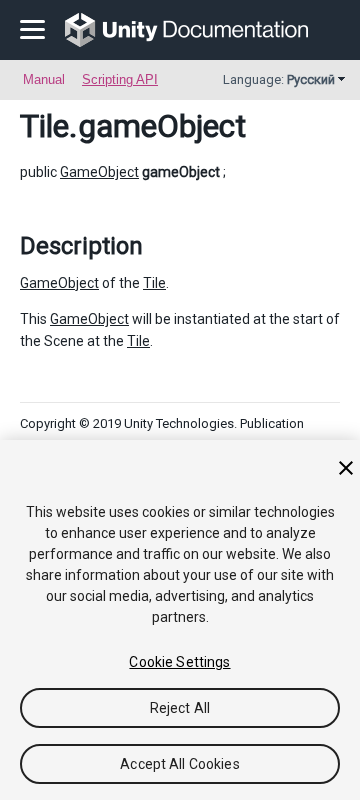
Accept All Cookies (180, 764)
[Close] (346, 468)
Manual (44, 79)
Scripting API (120, 79)
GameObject (99, 172)
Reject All (180, 708)
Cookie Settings (179, 662)
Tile (44, 126)
